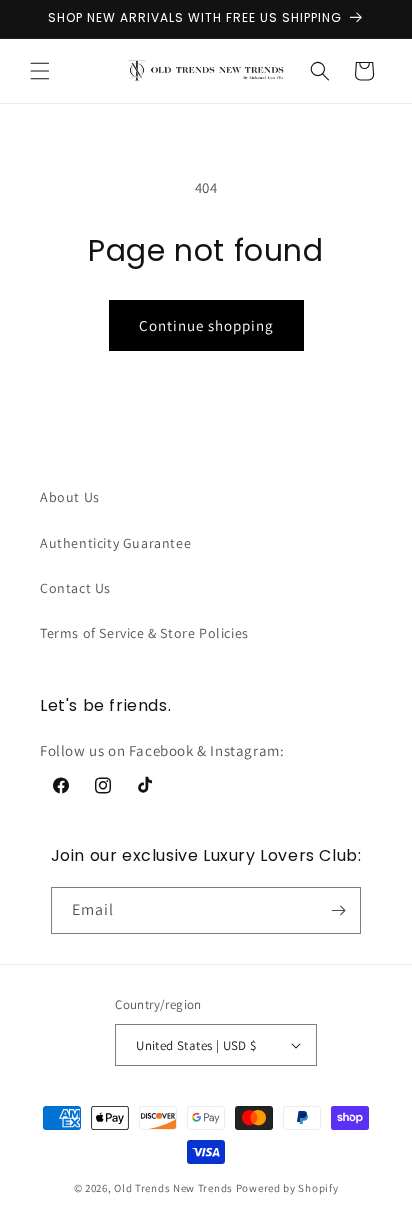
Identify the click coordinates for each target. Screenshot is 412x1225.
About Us (70, 497)
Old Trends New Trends (173, 1188)
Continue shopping (206, 325)
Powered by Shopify (287, 1188)
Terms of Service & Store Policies (144, 633)
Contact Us (75, 588)
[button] (40, 71)
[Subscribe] (338, 910)
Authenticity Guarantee (115, 543)
